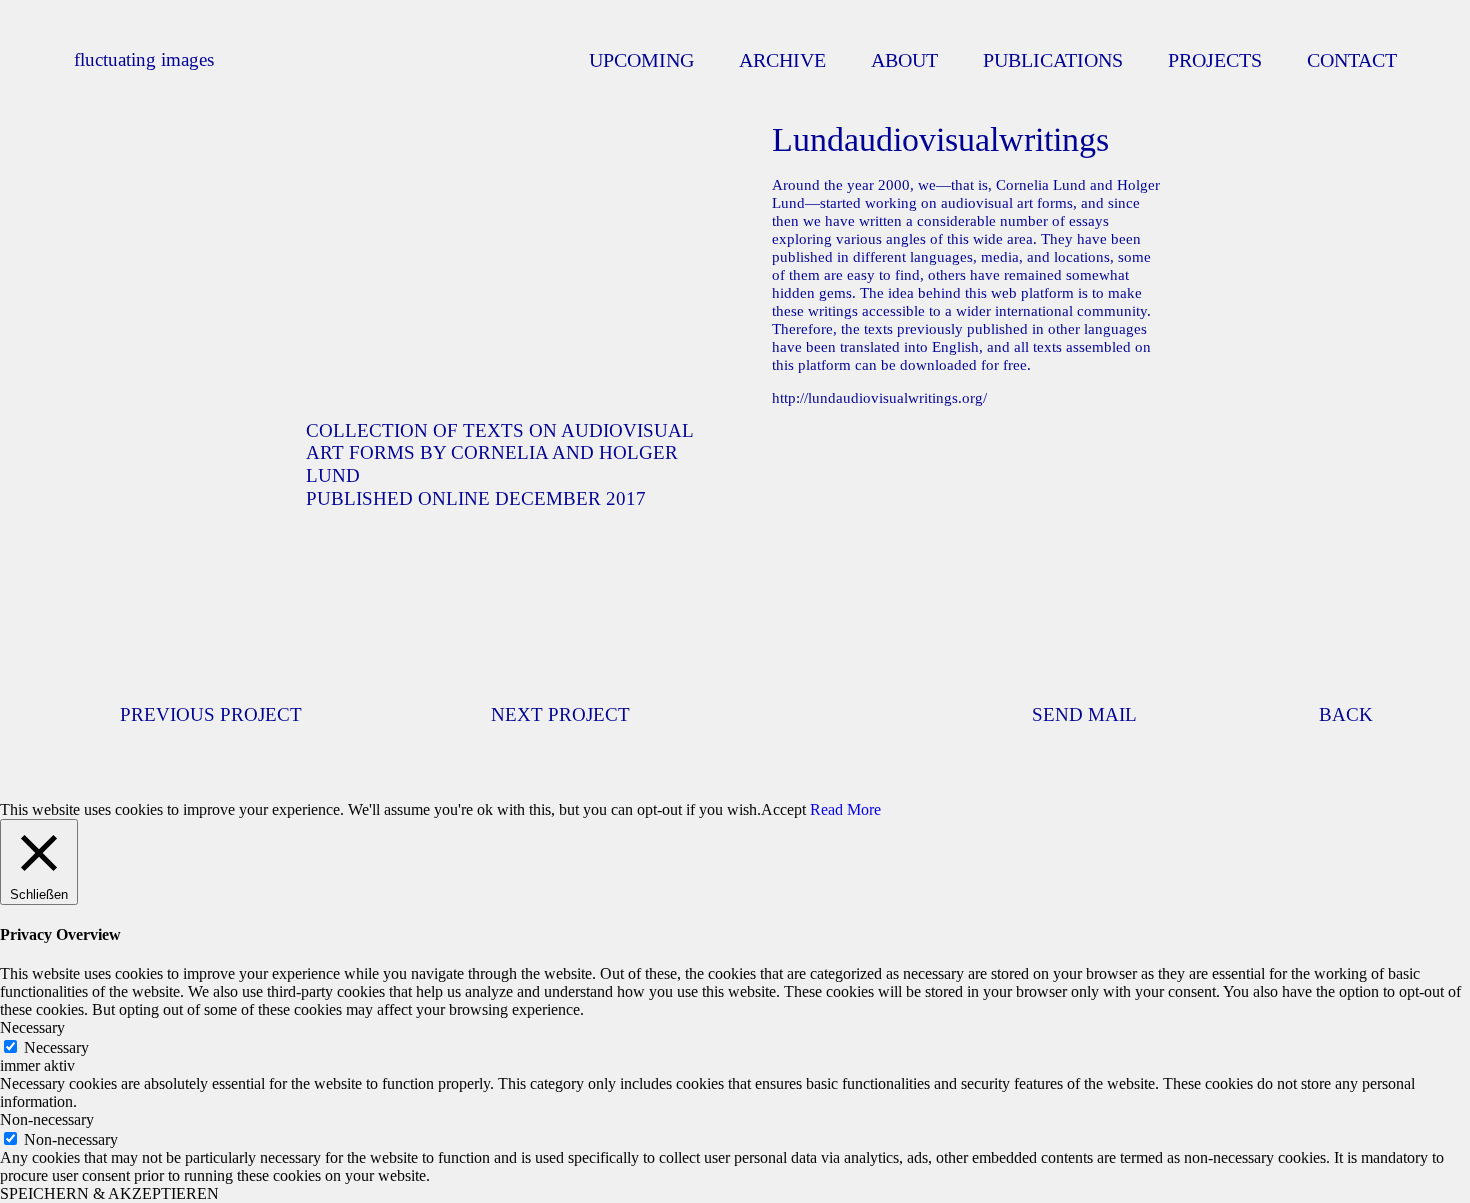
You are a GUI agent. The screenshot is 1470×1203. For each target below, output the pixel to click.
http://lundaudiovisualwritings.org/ (879, 398)
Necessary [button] (32, 1027)
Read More (845, 809)
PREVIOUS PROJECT (211, 714)
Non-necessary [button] (47, 1119)
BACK (1346, 714)
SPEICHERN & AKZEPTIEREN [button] (109, 1193)
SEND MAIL (1084, 714)
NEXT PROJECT (560, 714)
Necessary (56, 1047)
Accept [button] (783, 809)
